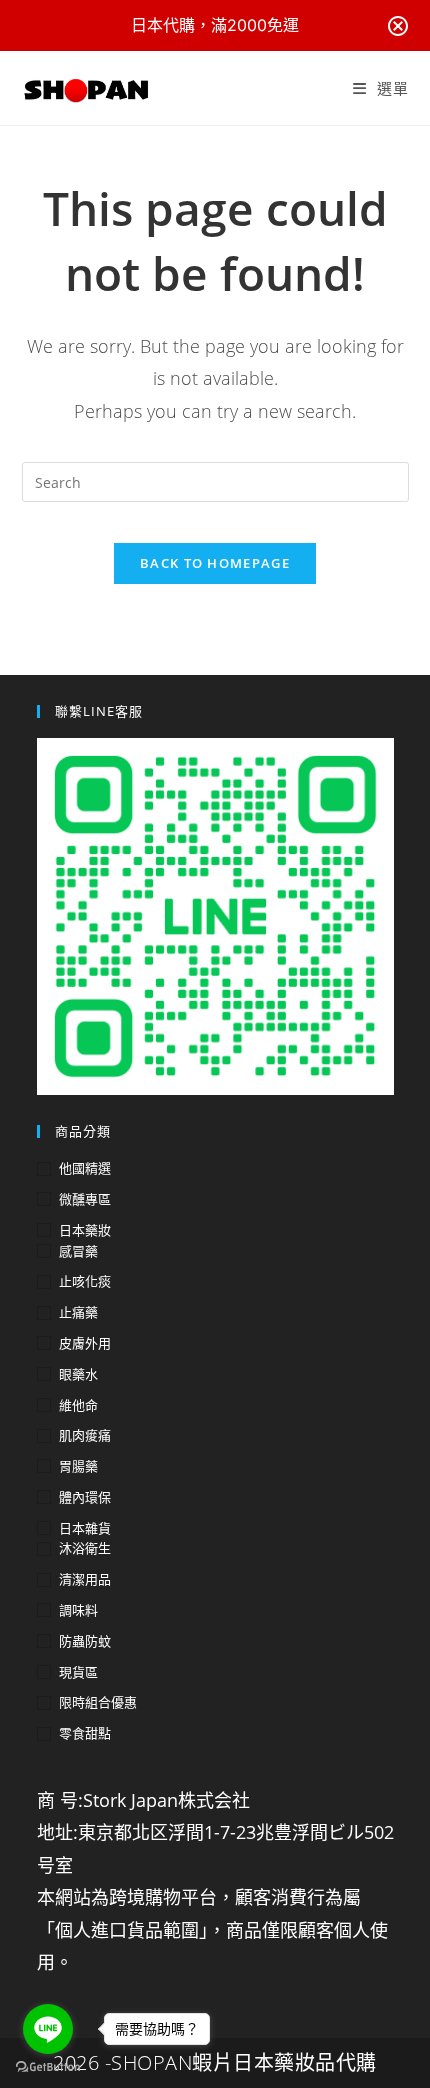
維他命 (78, 1405)
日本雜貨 (85, 1528)
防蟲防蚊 (85, 1641)
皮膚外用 (85, 1343)
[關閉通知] (398, 26)
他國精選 (85, 1168)
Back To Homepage (215, 563)
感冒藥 (78, 1251)
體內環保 (85, 1497)
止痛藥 (78, 1312)
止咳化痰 (85, 1281)
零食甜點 (85, 1733)
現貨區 (78, 1672)
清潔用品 (85, 1579)
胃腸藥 (78, 1466)
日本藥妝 (85, 1230)
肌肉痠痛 (85, 1435)
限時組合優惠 (98, 1702)
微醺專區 (85, 1199)
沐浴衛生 (85, 1548)
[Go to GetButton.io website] (48, 2067)
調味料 (78, 1610)
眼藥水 (78, 1374)
